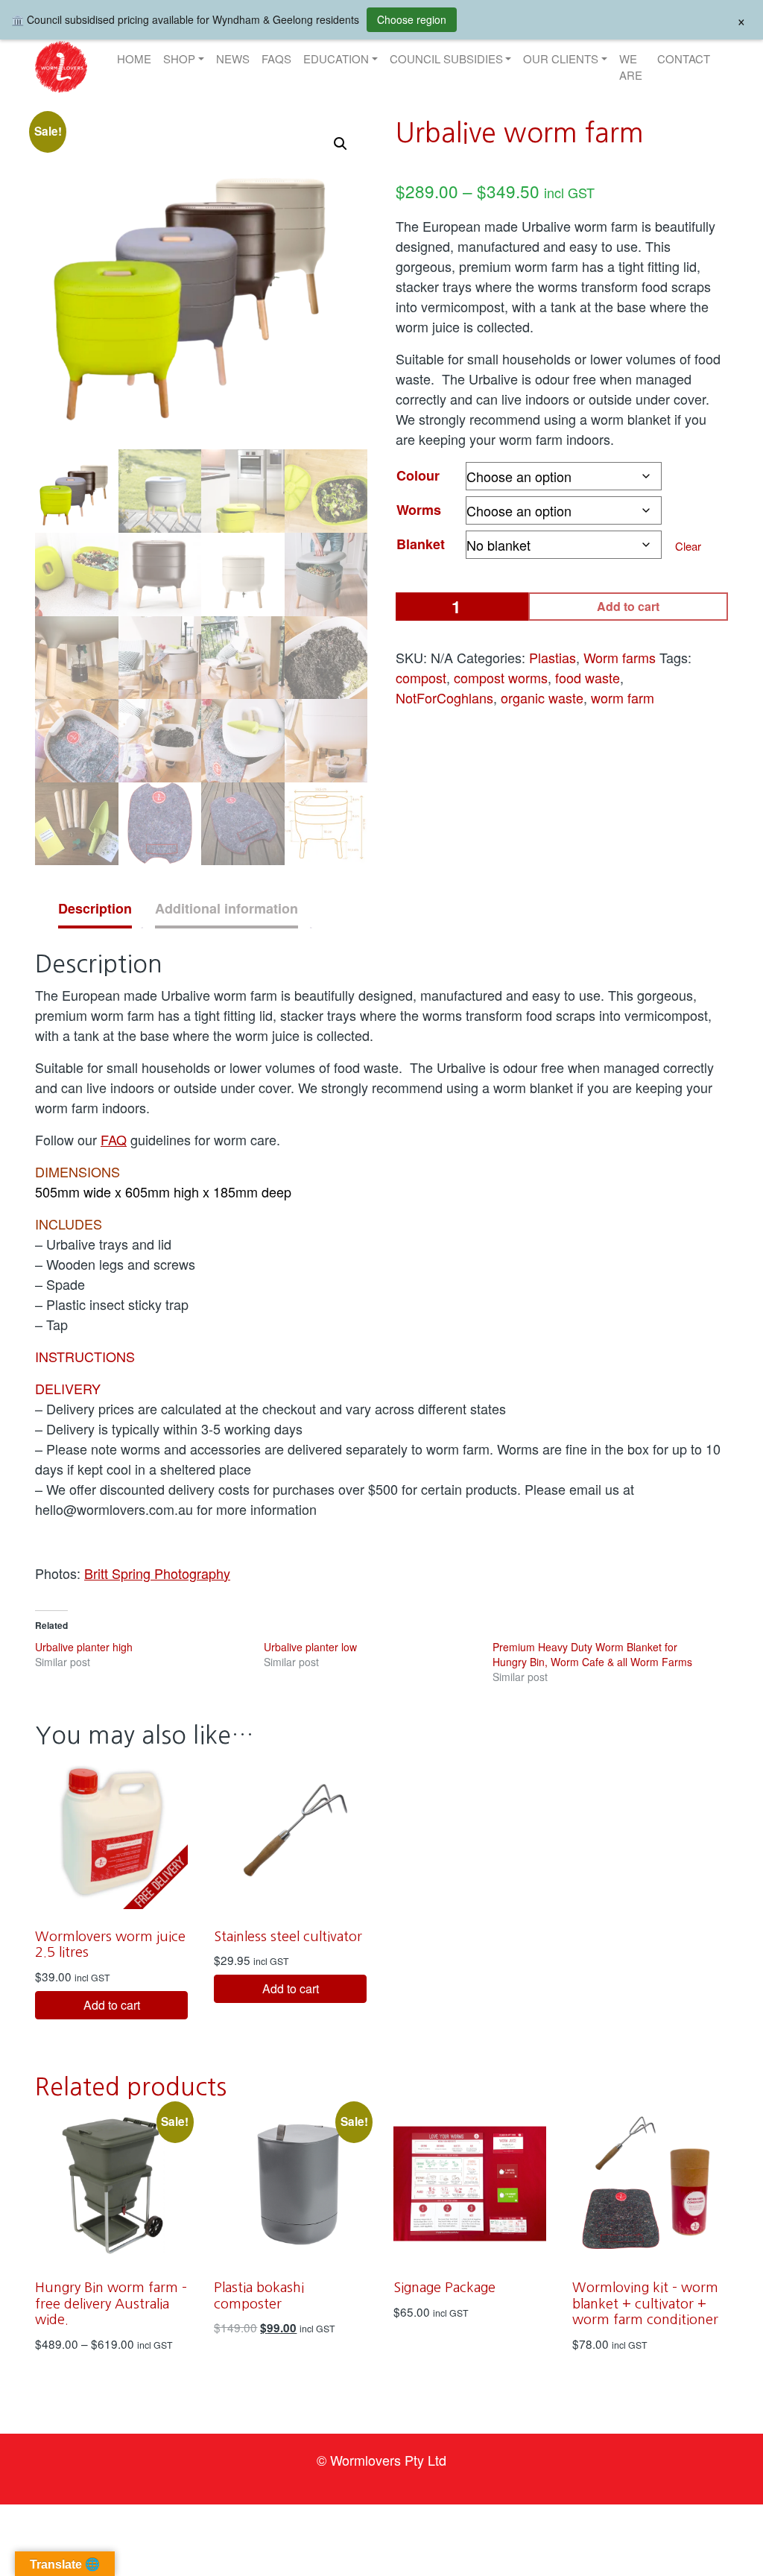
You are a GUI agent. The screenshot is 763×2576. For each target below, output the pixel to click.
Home (134, 58)
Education (336, 58)
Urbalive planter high (84, 1647)
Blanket (421, 544)
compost (421, 677)
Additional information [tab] (227, 908)
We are (631, 67)
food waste (588, 677)
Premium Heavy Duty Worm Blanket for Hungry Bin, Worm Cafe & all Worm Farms (592, 1654)
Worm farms (620, 657)
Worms (419, 510)
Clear (688, 546)
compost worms (501, 677)
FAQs (276, 58)
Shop (179, 58)
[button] (61, 67)
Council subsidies (446, 58)
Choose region (412, 19)
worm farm (623, 697)
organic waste (542, 697)
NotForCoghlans (444, 697)
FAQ (114, 1139)
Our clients (561, 58)
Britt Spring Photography (157, 1573)
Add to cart (628, 606)
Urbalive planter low (310, 1647)
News (233, 58)
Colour (418, 475)
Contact (684, 58)
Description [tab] (95, 908)
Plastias (553, 657)
